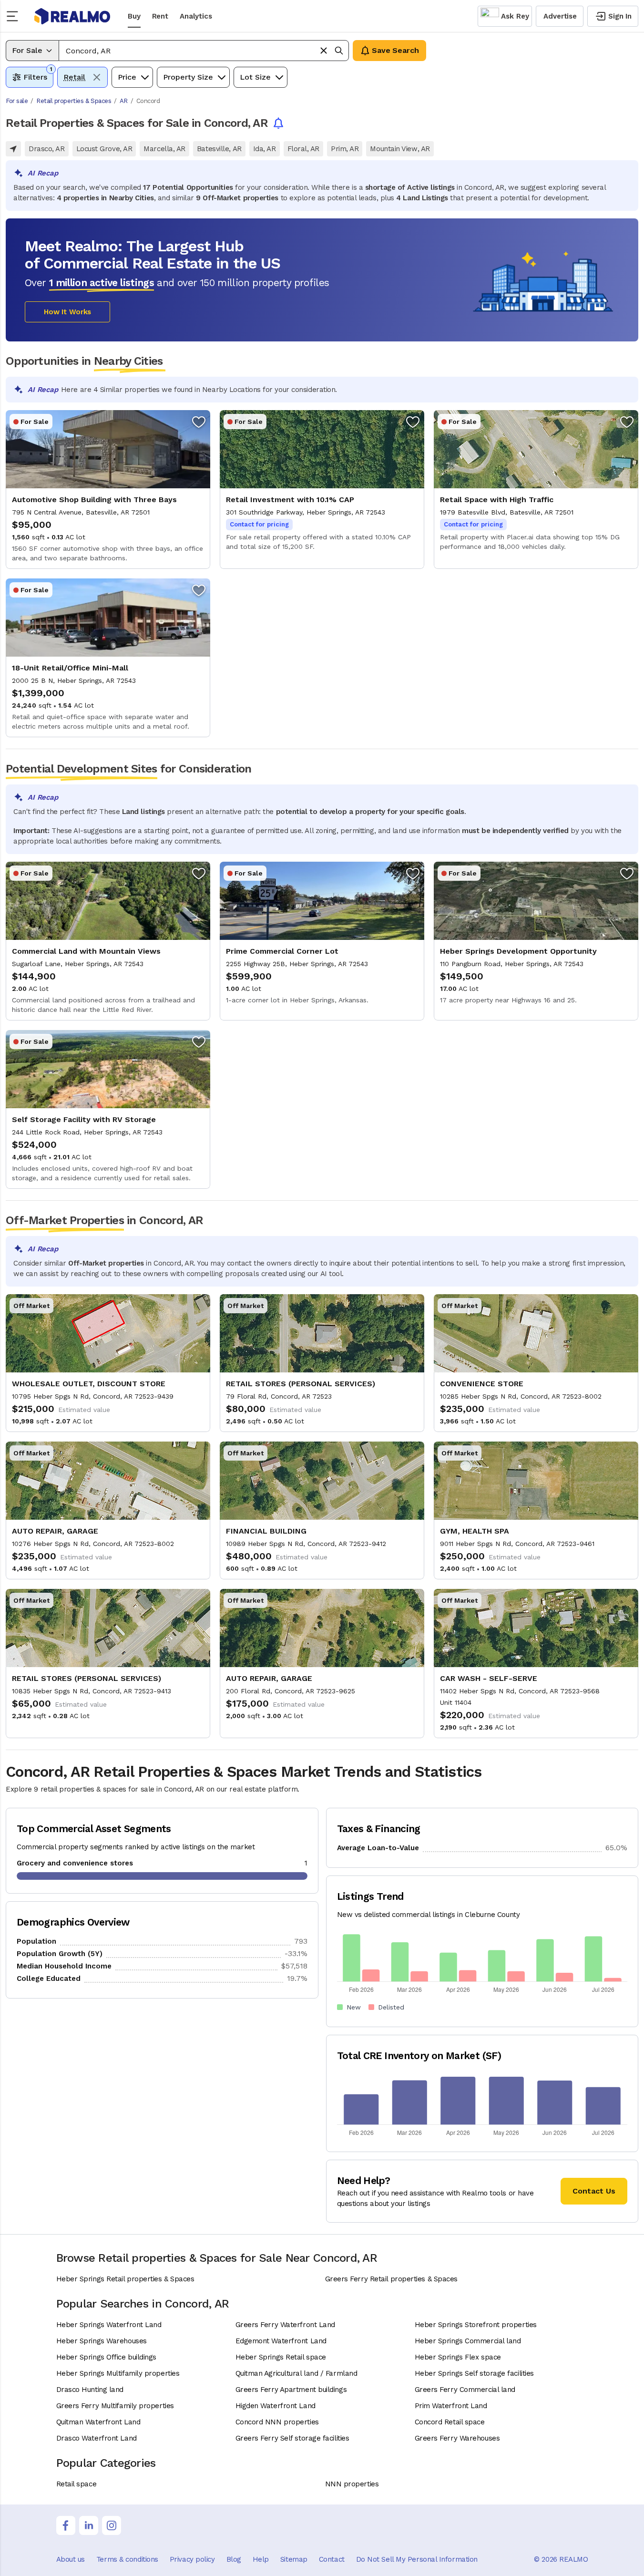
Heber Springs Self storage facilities (474, 2373)
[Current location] (13, 149)
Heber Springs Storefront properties (476, 2325)
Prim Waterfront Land (451, 2406)
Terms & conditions (127, 2559)
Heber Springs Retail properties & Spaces (125, 2279)
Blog (234, 2559)
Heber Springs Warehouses (102, 2341)
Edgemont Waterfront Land (281, 2341)
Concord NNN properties (277, 2422)
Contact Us (594, 2191)
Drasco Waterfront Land (97, 2438)
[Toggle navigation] (15, 16)
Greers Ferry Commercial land (465, 2390)
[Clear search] (324, 51)
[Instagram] (112, 2525)
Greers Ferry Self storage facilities (292, 2438)
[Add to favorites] (199, 422)
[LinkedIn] (89, 2525)
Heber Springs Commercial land (468, 2341)
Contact (332, 2559)
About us (71, 2559)
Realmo (72, 16)
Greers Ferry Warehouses (457, 2438)
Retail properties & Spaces (74, 101)
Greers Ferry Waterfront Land (285, 2325)
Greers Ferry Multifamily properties (115, 2406)
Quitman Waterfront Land (98, 2422)
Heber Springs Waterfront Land (109, 2325)
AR (124, 101)
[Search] (339, 51)
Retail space (77, 2484)
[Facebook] (66, 2525)
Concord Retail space (450, 2422)
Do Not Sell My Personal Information (417, 2559)
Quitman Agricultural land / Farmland (296, 2373)
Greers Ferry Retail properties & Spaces (391, 2279)
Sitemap (294, 2559)
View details (108, 489)
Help (261, 2559)
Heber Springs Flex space (458, 2357)
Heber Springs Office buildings (107, 2357)
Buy (134, 16)
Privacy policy (192, 2559)
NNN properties (352, 2484)
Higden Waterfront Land (276, 2406)
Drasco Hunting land (90, 2390)
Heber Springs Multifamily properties (118, 2373)
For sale (17, 101)
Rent (160, 16)
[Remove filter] (97, 77)
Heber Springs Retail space (281, 2357)
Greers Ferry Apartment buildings (291, 2390)
